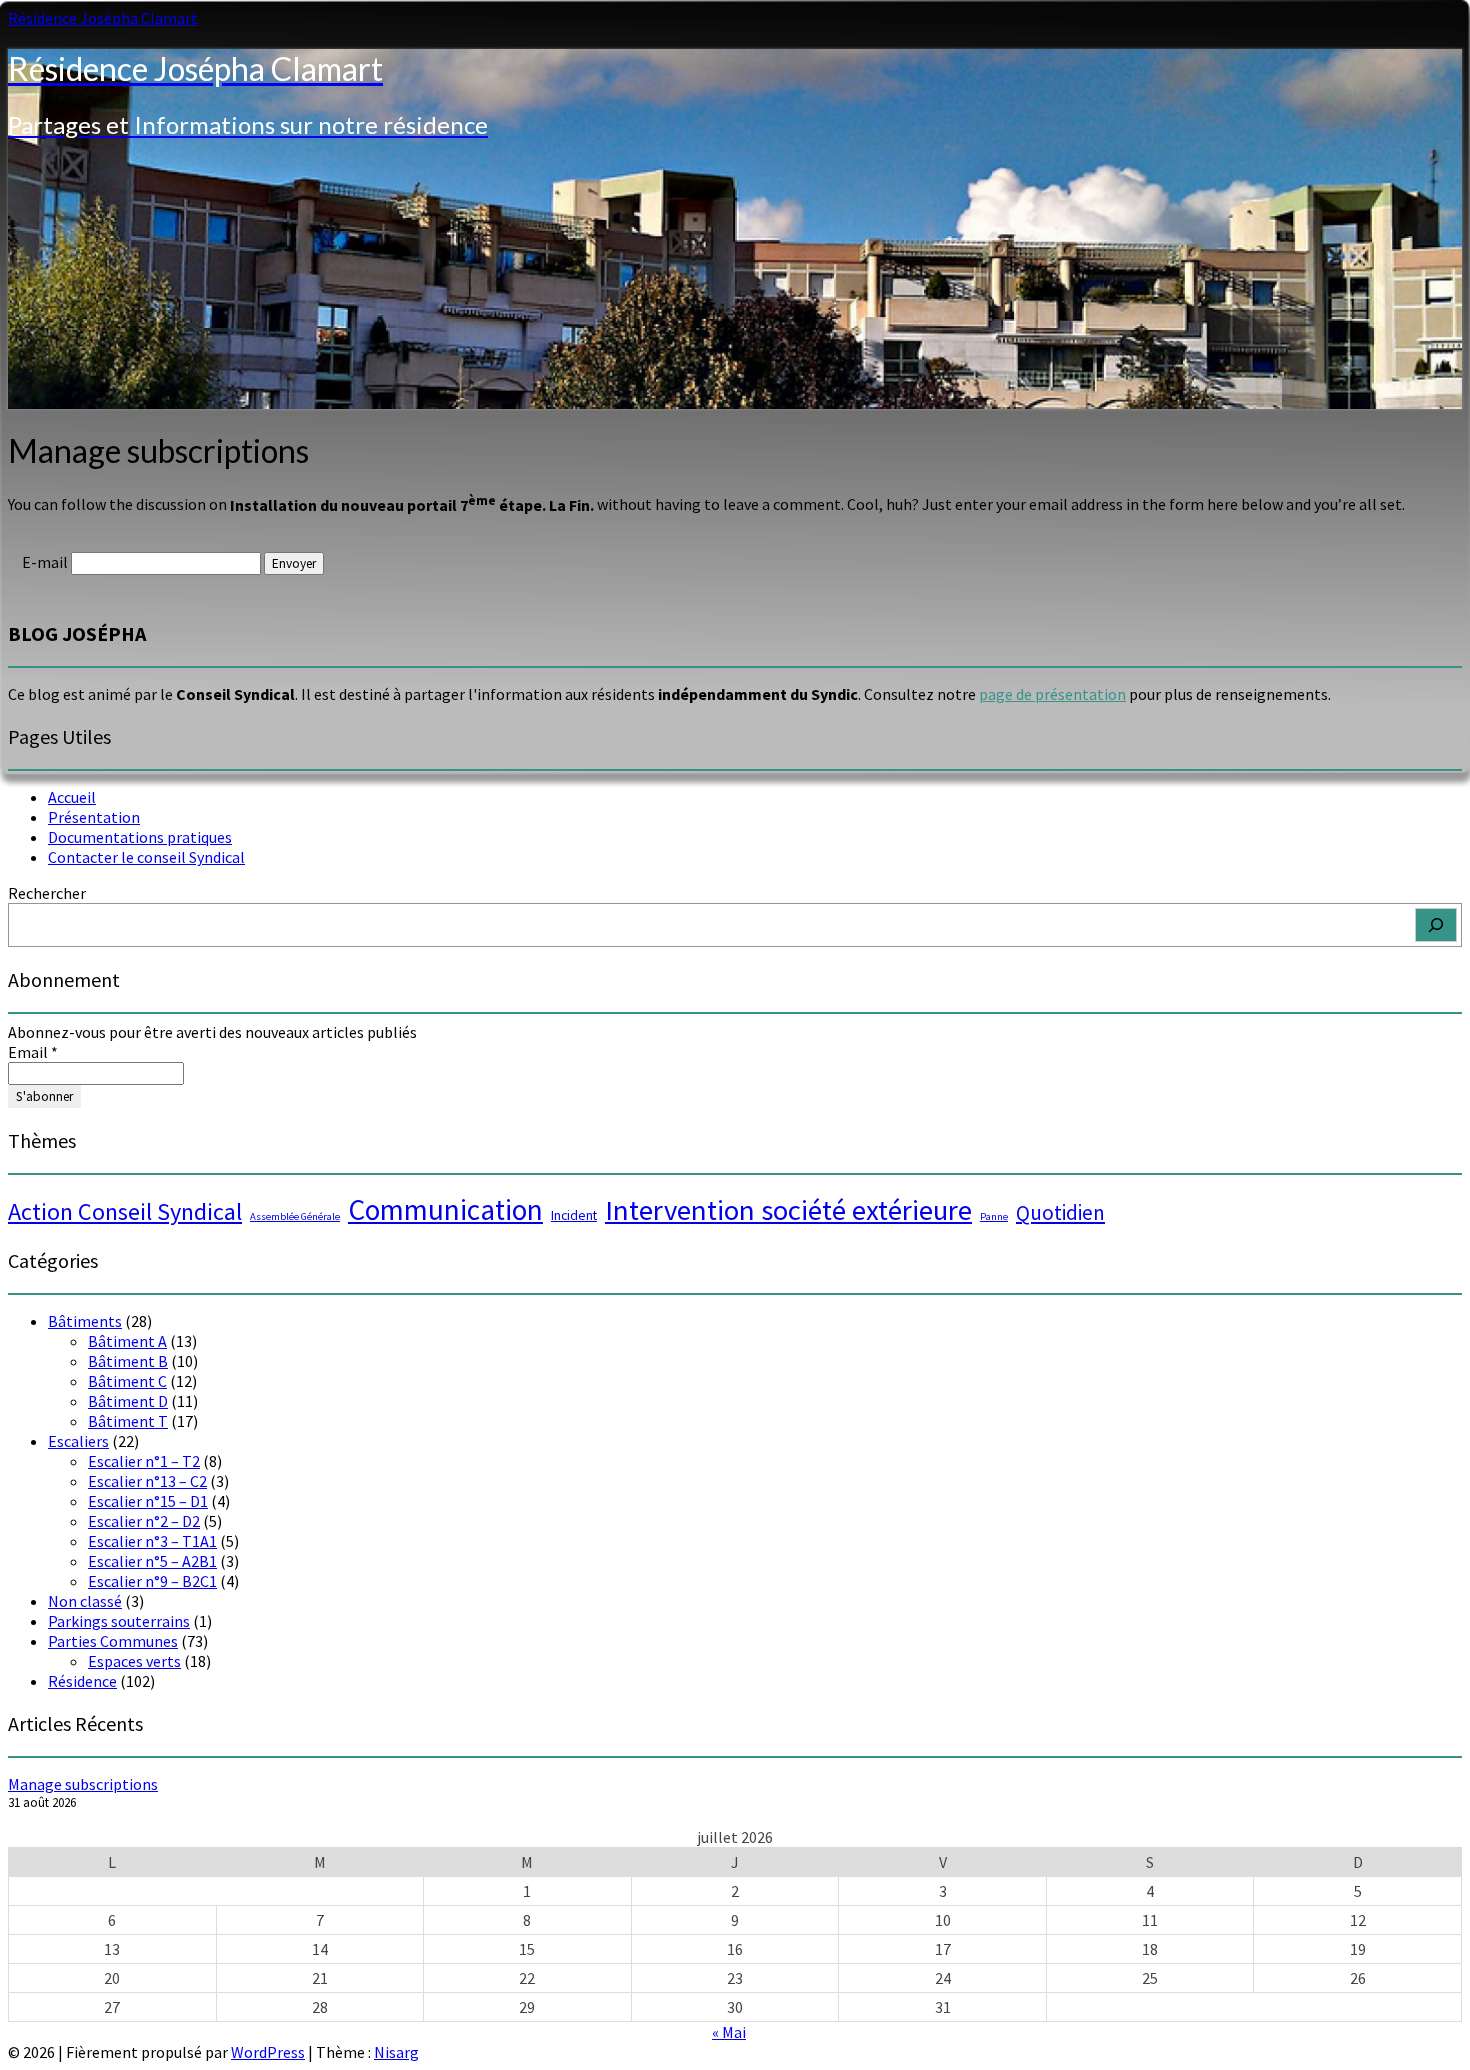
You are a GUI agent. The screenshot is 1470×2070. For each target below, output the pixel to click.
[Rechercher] (1436, 925)
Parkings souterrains (119, 1621)
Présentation (94, 817)
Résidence (82, 1681)
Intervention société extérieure (788, 1210)
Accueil (72, 797)
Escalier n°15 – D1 (148, 1501)
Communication (445, 1209)
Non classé (85, 1601)
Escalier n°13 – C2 (147, 1481)
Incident (574, 1215)
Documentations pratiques (140, 837)
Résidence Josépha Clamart (103, 18)
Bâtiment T (128, 1421)
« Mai (729, 2032)
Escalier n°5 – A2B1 (152, 1561)
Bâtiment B (128, 1361)
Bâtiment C (127, 1381)
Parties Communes (113, 1641)
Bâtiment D (128, 1401)
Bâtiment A (127, 1341)
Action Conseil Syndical (125, 1211)
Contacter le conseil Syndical (146, 857)
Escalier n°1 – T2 (144, 1461)
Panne (994, 1216)
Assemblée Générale (295, 1216)
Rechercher (47, 893)
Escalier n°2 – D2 (144, 1521)
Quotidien (1060, 1212)
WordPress (268, 2052)
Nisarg (396, 2052)
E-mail (45, 562)
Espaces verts (134, 1661)
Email (33, 1052)
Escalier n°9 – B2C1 (152, 1581)
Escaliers (78, 1441)
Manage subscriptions (83, 1784)
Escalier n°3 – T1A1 (152, 1541)
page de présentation (1052, 694)
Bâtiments (85, 1321)
